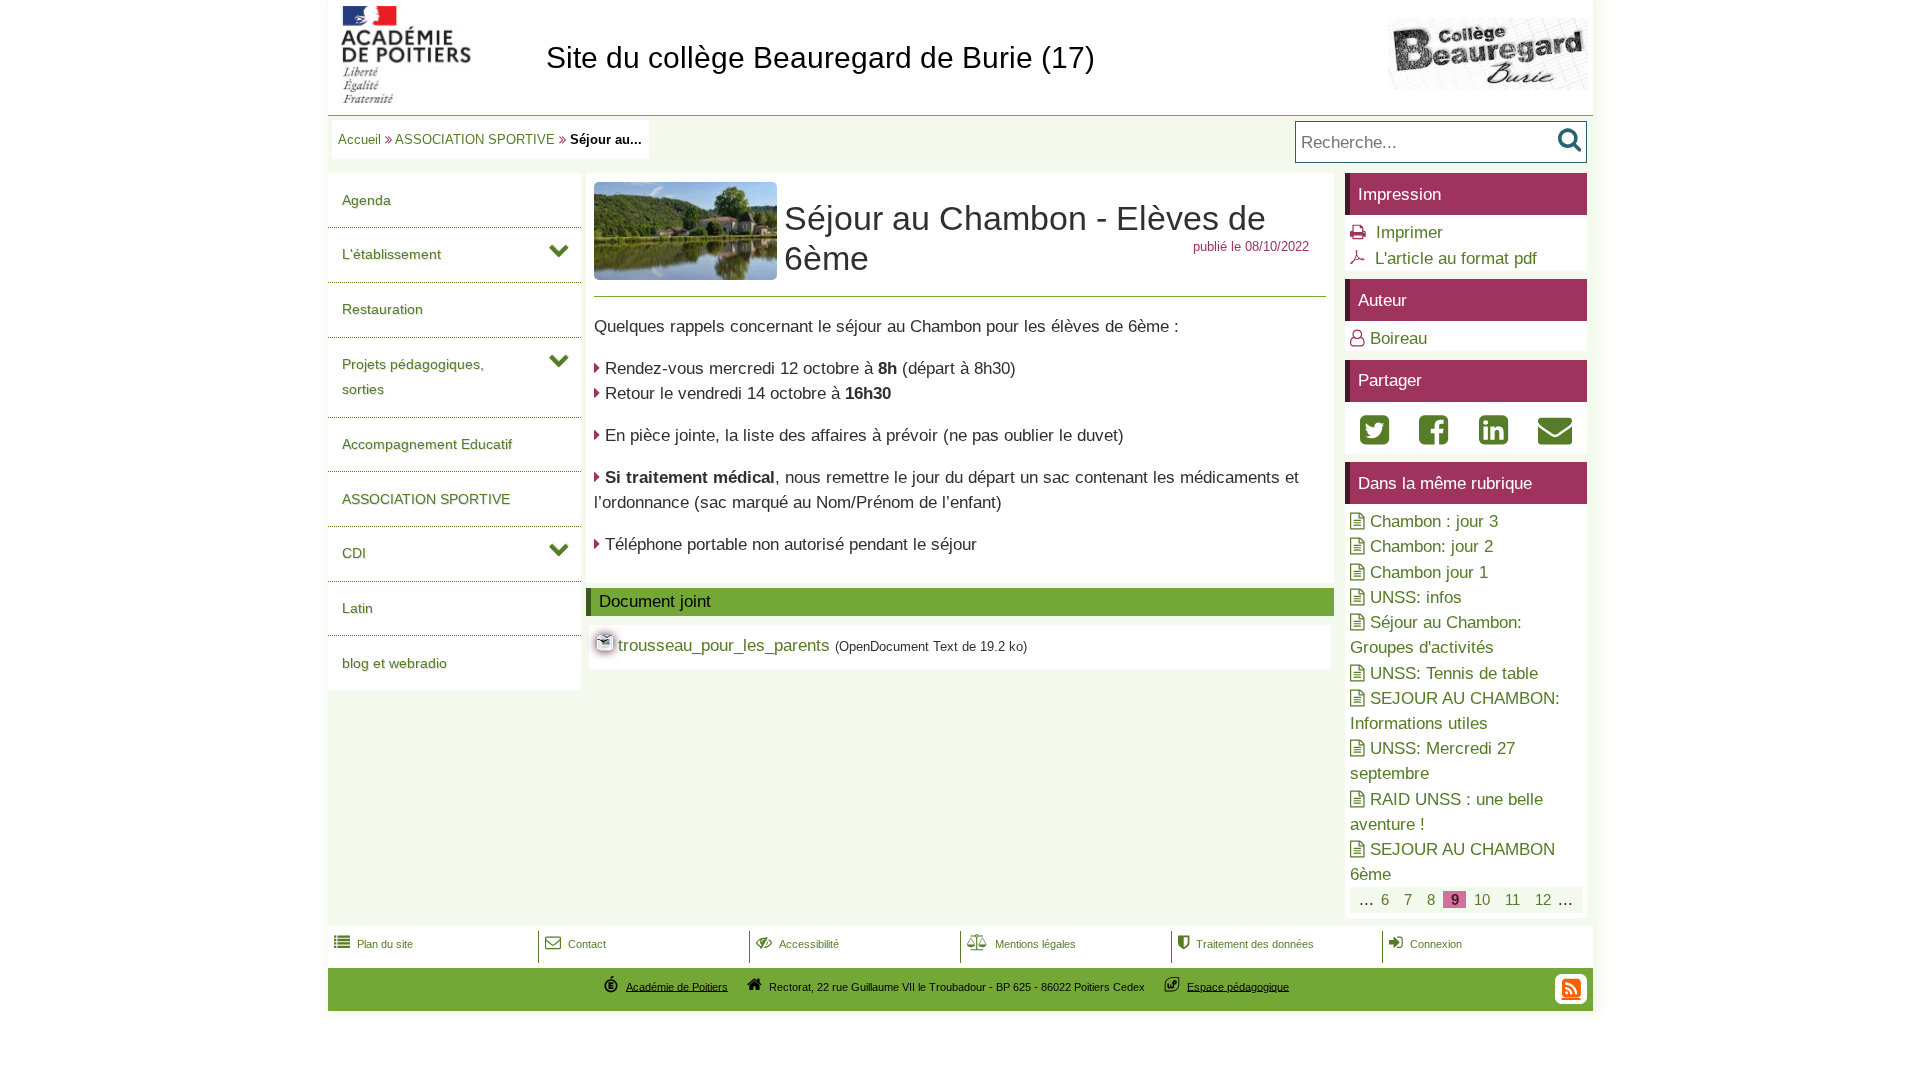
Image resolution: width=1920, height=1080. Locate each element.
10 (1482, 899)
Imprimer (1409, 232)
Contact (575, 944)
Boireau (1398, 338)
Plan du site (373, 944)
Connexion (1425, 944)
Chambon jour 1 (1429, 572)
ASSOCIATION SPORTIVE (475, 139)
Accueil (359, 139)
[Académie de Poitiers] (433, 97)
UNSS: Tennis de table (1454, 673)
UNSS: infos (1416, 597)
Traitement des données (1246, 944)
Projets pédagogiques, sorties (413, 376)
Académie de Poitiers (677, 986)
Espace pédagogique (1238, 986)
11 (1512, 899)
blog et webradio (394, 663)
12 (1543, 899)
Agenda (366, 200)
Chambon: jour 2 (1431, 546)
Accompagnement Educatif (427, 444)
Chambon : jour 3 (1434, 521)
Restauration (382, 309)
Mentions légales (1021, 944)
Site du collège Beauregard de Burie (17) (820, 57)
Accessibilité (797, 944)
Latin (357, 608)
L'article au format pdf (1456, 258)
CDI (354, 553)
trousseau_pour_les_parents (724, 645)
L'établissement (391, 254)
